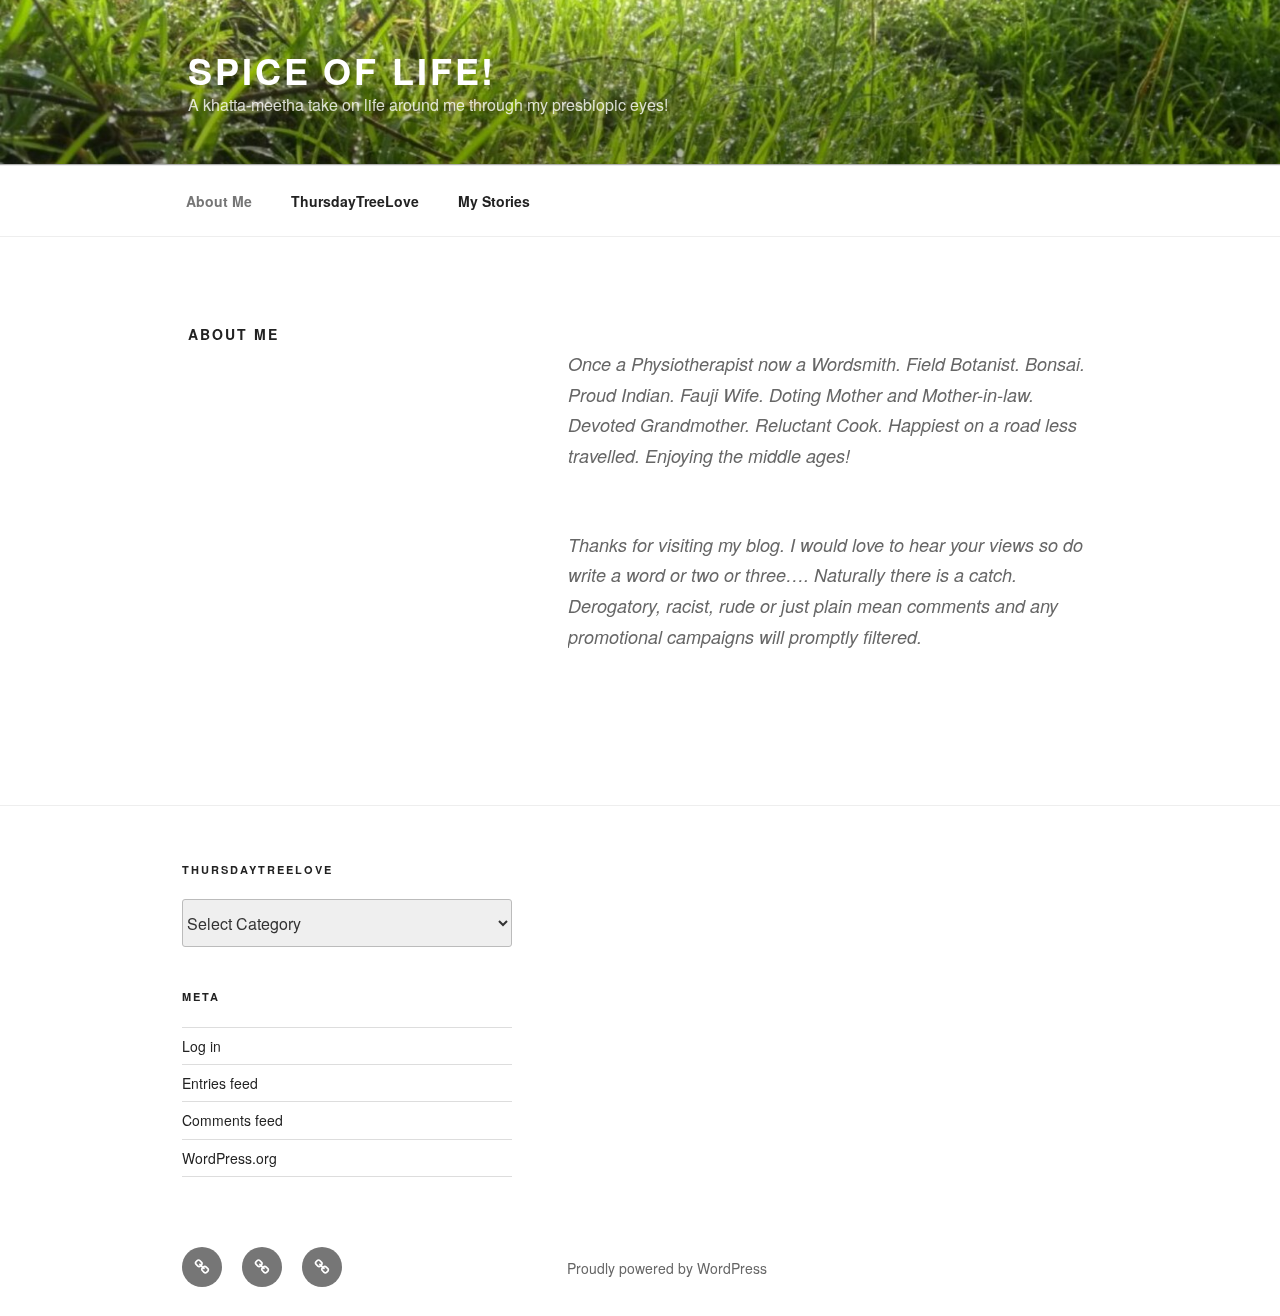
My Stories (494, 201)
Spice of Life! (342, 70)
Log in (201, 1046)
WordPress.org (229, 1158)
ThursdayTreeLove (355, 201)
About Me (219, 201)
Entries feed (220, 1083)
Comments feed (232, 1120)
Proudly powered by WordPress (667, 1268)
